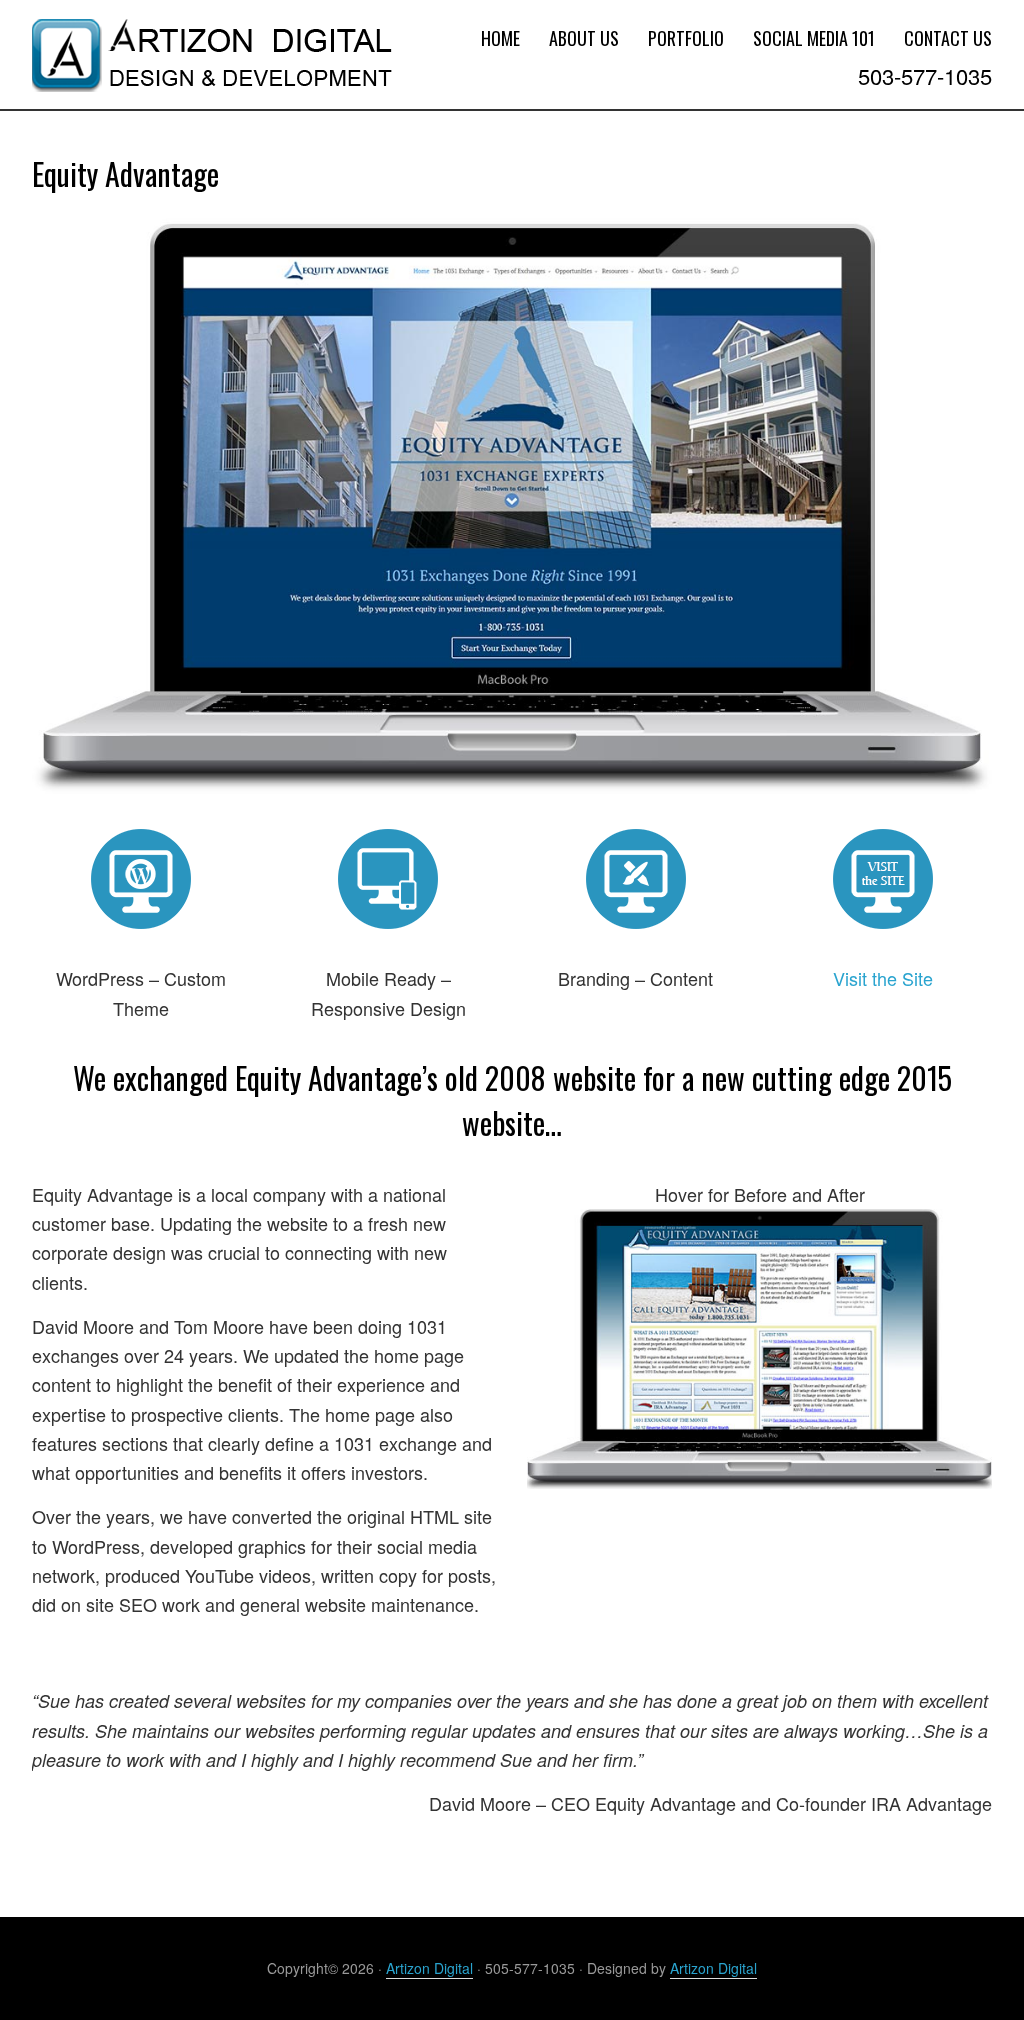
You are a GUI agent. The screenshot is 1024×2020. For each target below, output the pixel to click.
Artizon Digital (182, 46)
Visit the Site (883, 978)
